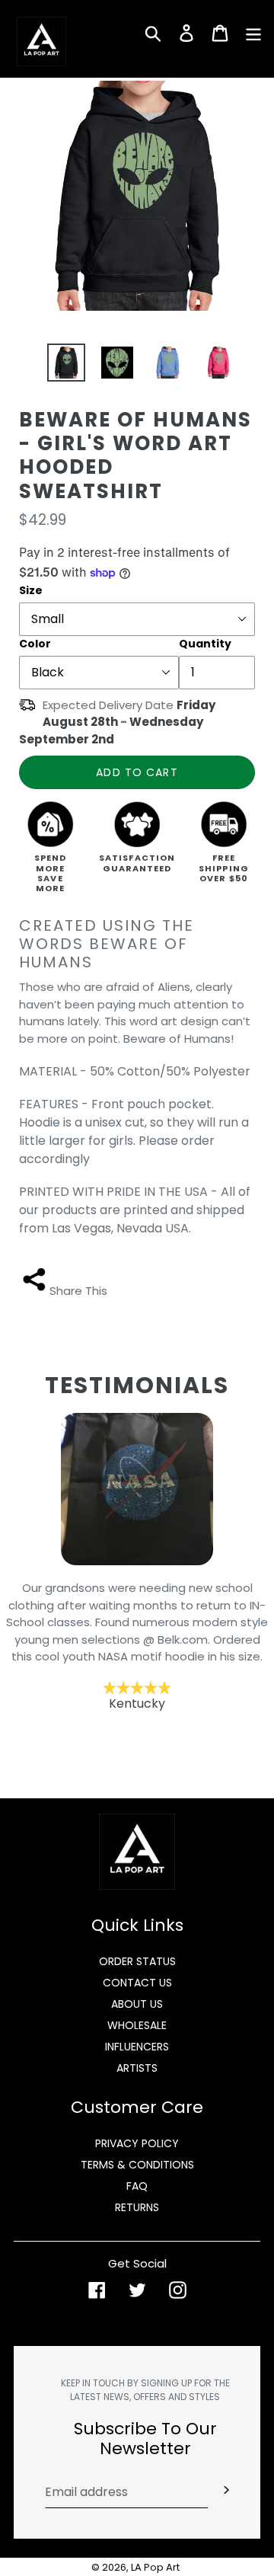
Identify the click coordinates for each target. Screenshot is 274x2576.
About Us (137, 2004)
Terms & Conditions (137, 2165)
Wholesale (137, 2025)
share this (78, 1291)
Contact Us (137, 1983)
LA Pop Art (155, 2567)
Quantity (205, 644)
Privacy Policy (137, 2143)
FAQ (137, 2186)
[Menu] (253, 32)
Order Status (137, 1961)
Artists (137, 2068)
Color (35, 644)
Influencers (137, 2047)
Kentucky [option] (137, 1646)
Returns (137, 2207)
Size (31, 590)
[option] (61, 363)
